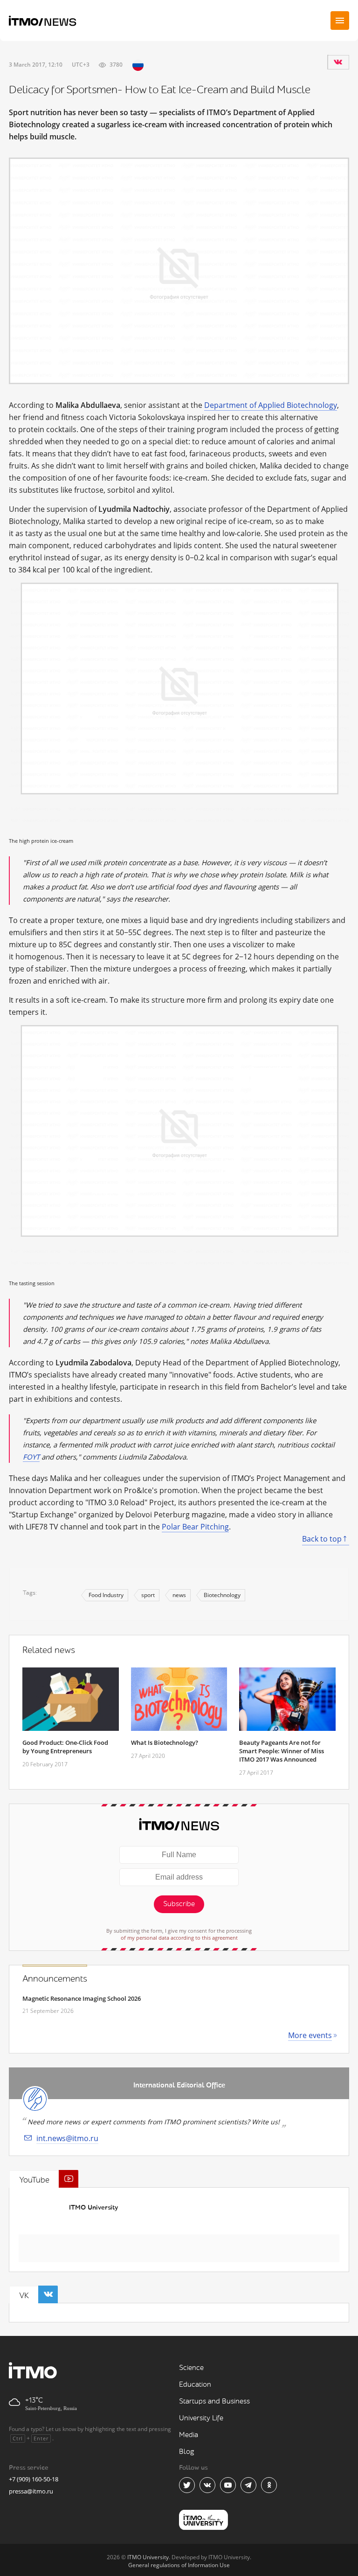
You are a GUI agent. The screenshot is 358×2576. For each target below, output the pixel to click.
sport (148, 1595)
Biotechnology (222, 1595)
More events (310, 2035)
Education (195, 2385)
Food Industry (106, 1595)
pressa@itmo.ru (31, 2491)
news (179, 1595)
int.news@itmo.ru (67, 2138)
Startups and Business (214, 2401)
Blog (187, 2452)
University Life (201, 2418)
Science (191, 2368)
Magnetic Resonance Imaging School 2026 (82, 1998)
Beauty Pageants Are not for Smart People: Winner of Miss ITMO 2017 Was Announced (282, 1751)
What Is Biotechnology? (165, 1743)
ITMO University (93, 2208)
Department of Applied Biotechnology (271, 405)
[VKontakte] (338, 62)
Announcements (55, 1979)
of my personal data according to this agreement (179, 1938)
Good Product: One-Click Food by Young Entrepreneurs (65, 1747)
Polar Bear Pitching (195, 1527)
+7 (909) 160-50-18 (34, 2479)
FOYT (31, 1457)
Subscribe (179, 1904)
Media (189, 2435)
